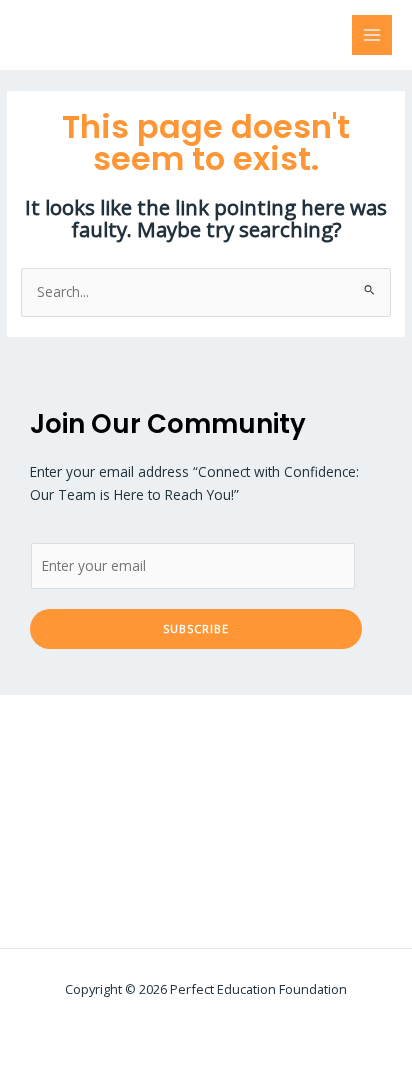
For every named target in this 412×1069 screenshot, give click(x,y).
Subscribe (196, 628)
